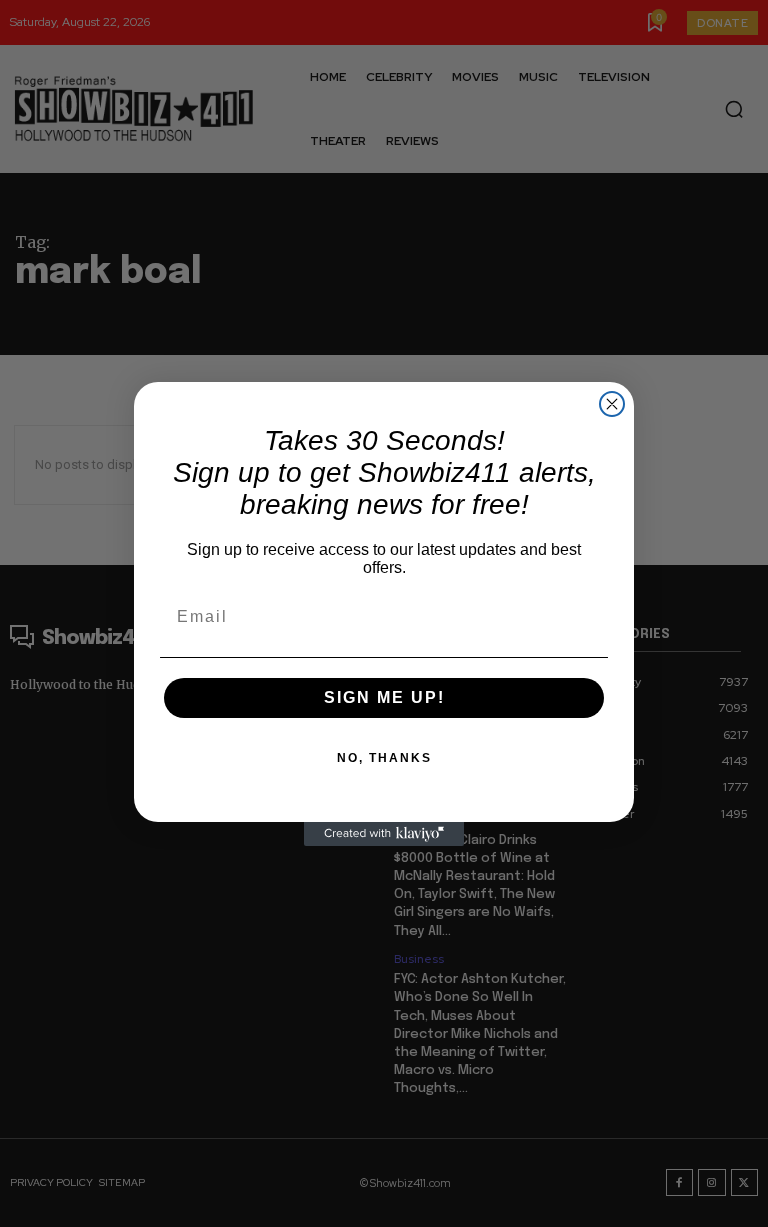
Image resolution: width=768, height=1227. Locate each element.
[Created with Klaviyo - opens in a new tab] (384, 834)
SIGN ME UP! (384, 697)
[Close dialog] (612, 404)
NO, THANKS (384, 758)
